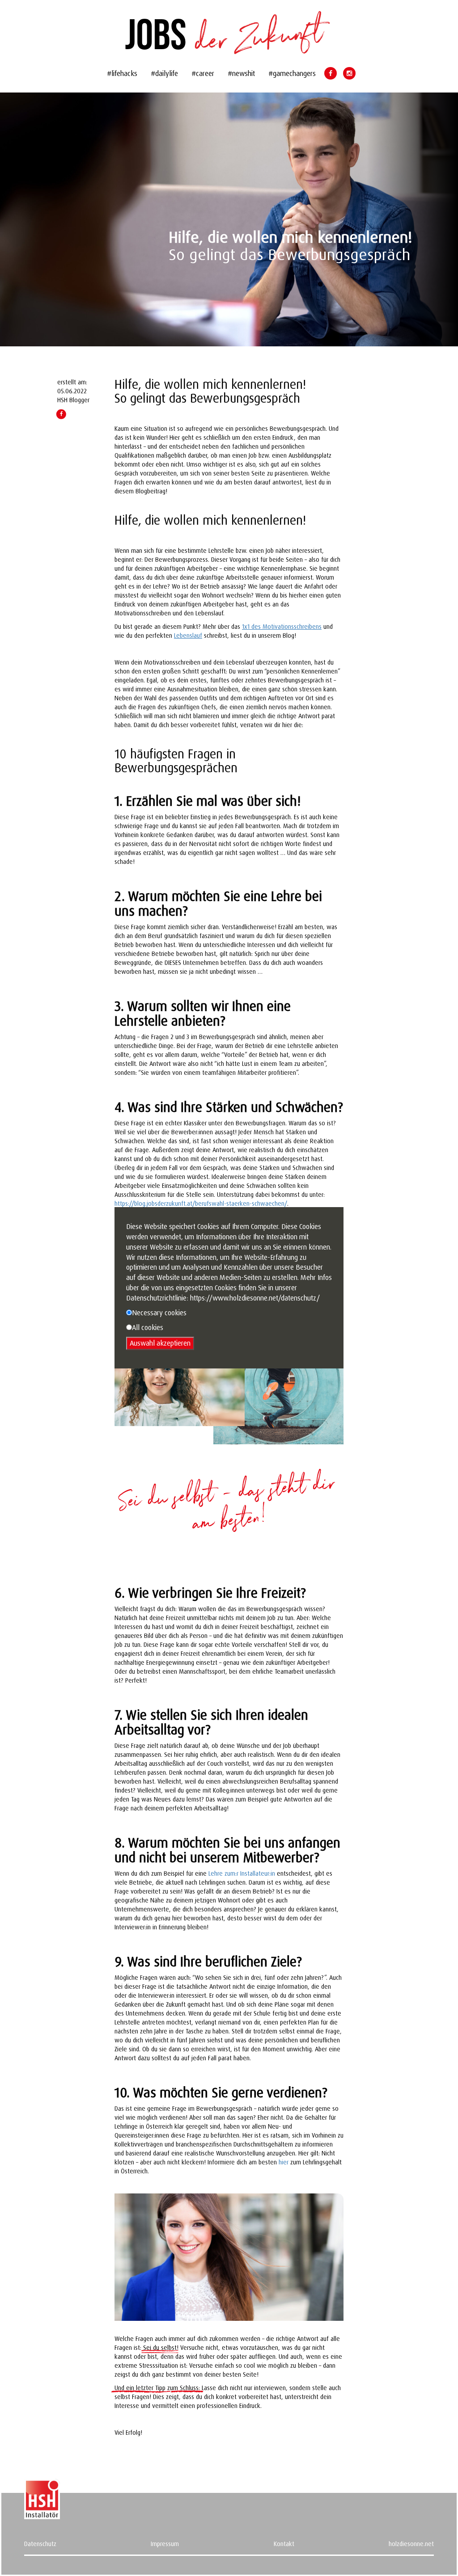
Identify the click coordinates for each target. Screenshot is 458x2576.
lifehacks (124, 73)
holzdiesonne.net (411, 2544)
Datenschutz (40, 2544)
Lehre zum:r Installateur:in (242, 1873)
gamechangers (294, 73)
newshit (244, 73)
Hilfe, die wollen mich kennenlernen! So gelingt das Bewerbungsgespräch (210, 391)
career (205, 73)
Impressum (165, 2544)
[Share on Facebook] (61, 414)
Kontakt (284, 2544)
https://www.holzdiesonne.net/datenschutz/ (255, 1298)
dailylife (167, 73)
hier (284, 2162)
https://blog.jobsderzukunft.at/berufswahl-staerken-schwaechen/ (201, 1203)
